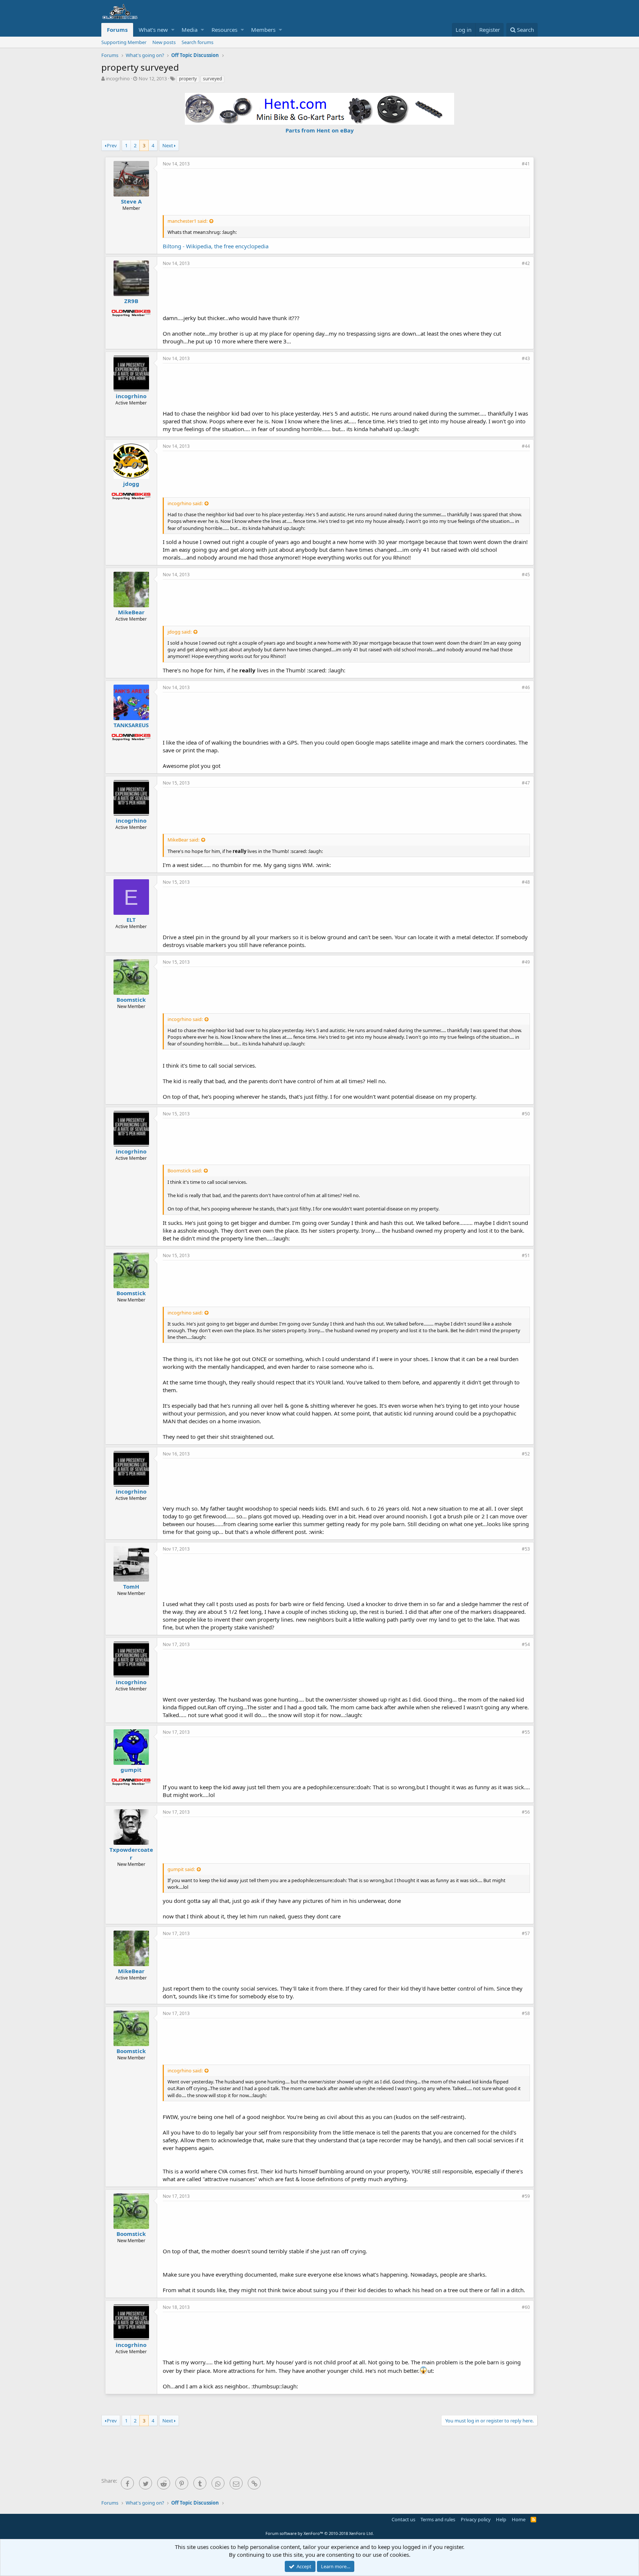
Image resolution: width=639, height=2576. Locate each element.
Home (519, 2519)
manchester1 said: (187, 221)
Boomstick (131, 1000)
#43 (526, 358)
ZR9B (131, 301)
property (188, 79)
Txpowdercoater (131, 1853)
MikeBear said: (183, 840)
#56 (526, 1812)
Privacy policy (476, 2519)
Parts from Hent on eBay (320, 130)
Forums (117, 30)
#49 (526, 962)
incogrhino (118, 78)
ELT (131, 920)
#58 (526, 2013)
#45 (526, 575)
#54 (526, 1644)
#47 (526, 783)
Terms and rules (438, 2519)
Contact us (403, 2519)
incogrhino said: (185, 503)
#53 (526, 1549)
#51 (526, 1255)
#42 (526, 263)
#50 (526, 1114)
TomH (131, 1586)
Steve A (131, 201)
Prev (112, 145)
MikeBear (131, 612)
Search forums (197, 42)
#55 (526, 1732)
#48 (526, 882)
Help (501, 2519)
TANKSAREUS (131, 725)
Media (190, 30)
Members (263, 30)
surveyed (212, 79)
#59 (526, 2196)
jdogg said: (180, 632)
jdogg (131, 484)
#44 (526, 446)
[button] (173, 30)
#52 (526, 1454)
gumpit (131, 1770)
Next (168, 145)
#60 (526, 2307)
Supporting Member (124, 42)
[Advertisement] (346, 191)
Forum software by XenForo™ (320, 2533)
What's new (153, 30)
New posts (164, 42)
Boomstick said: (185, 1171)
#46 (526, 687)
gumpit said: (181, 1869)
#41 (526, 164)
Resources (224, 30)
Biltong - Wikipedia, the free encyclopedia (216, 246)
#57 (526, 1933)
